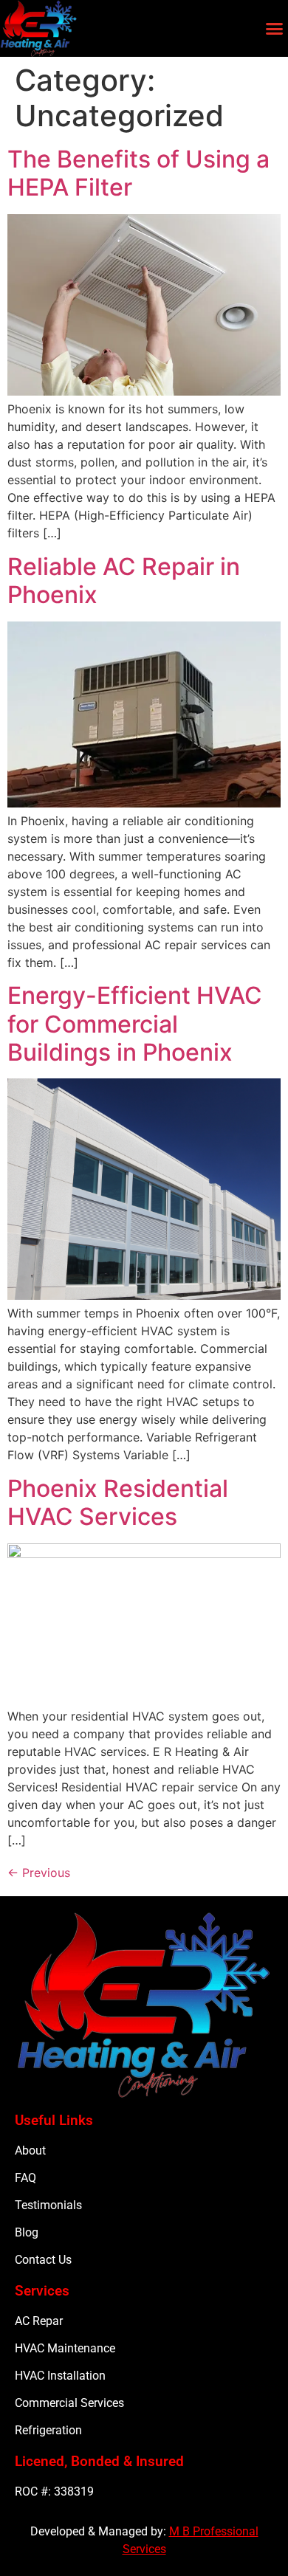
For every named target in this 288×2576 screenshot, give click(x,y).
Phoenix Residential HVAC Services (118, 1502)
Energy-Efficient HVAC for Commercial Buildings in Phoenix (135, 1024)
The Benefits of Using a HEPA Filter (138, 173)
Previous (39, 1873)
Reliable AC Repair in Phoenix (124, 581)
